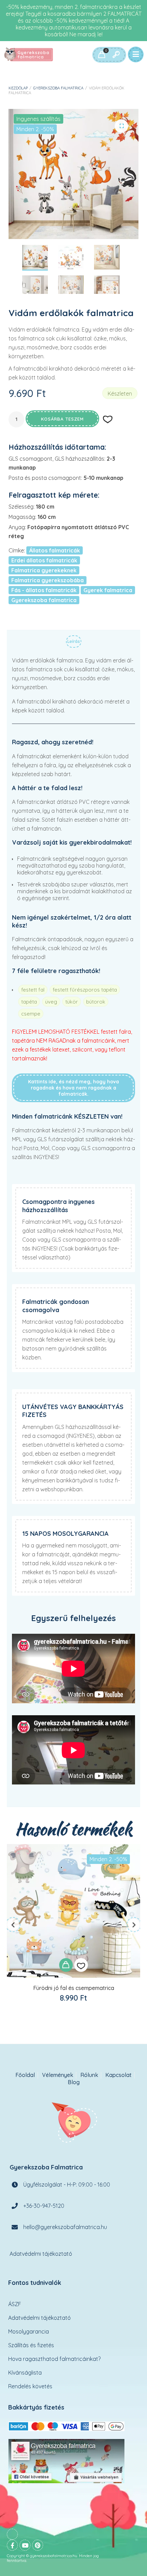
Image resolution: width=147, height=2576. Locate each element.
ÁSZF (15, 2304)
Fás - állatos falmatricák (44, 590)
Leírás (74, 641)
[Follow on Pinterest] (38, 2545)
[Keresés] (116, 55)
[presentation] (13, 1925)
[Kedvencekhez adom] (81, 1965)
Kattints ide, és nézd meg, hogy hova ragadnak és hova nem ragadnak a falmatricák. (73, 1088)
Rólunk (89, 2075)
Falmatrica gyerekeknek (44, 570)
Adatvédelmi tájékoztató (41, 2254)
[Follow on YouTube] (25, 2545)
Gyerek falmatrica (108, 590)
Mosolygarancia (29, 2331)
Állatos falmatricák (55, 550)
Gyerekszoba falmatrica (58, 88)
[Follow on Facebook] (12, 2545)
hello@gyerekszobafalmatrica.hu (65, 2227)
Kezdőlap (18, 88)
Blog (74, 2082)
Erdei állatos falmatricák (44, 560)
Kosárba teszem (62, 419)
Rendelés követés (30, 2386)
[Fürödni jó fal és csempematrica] (73, 1911)
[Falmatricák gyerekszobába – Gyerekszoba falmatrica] (29, 55)
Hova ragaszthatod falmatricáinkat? (54, 2359)
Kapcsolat (118, 2075)
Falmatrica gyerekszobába (48, 580)
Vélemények (58, 2075)
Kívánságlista (25, 2373)
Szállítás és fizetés (31, 2345)
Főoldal (25, 2075)
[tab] (74, 643)
